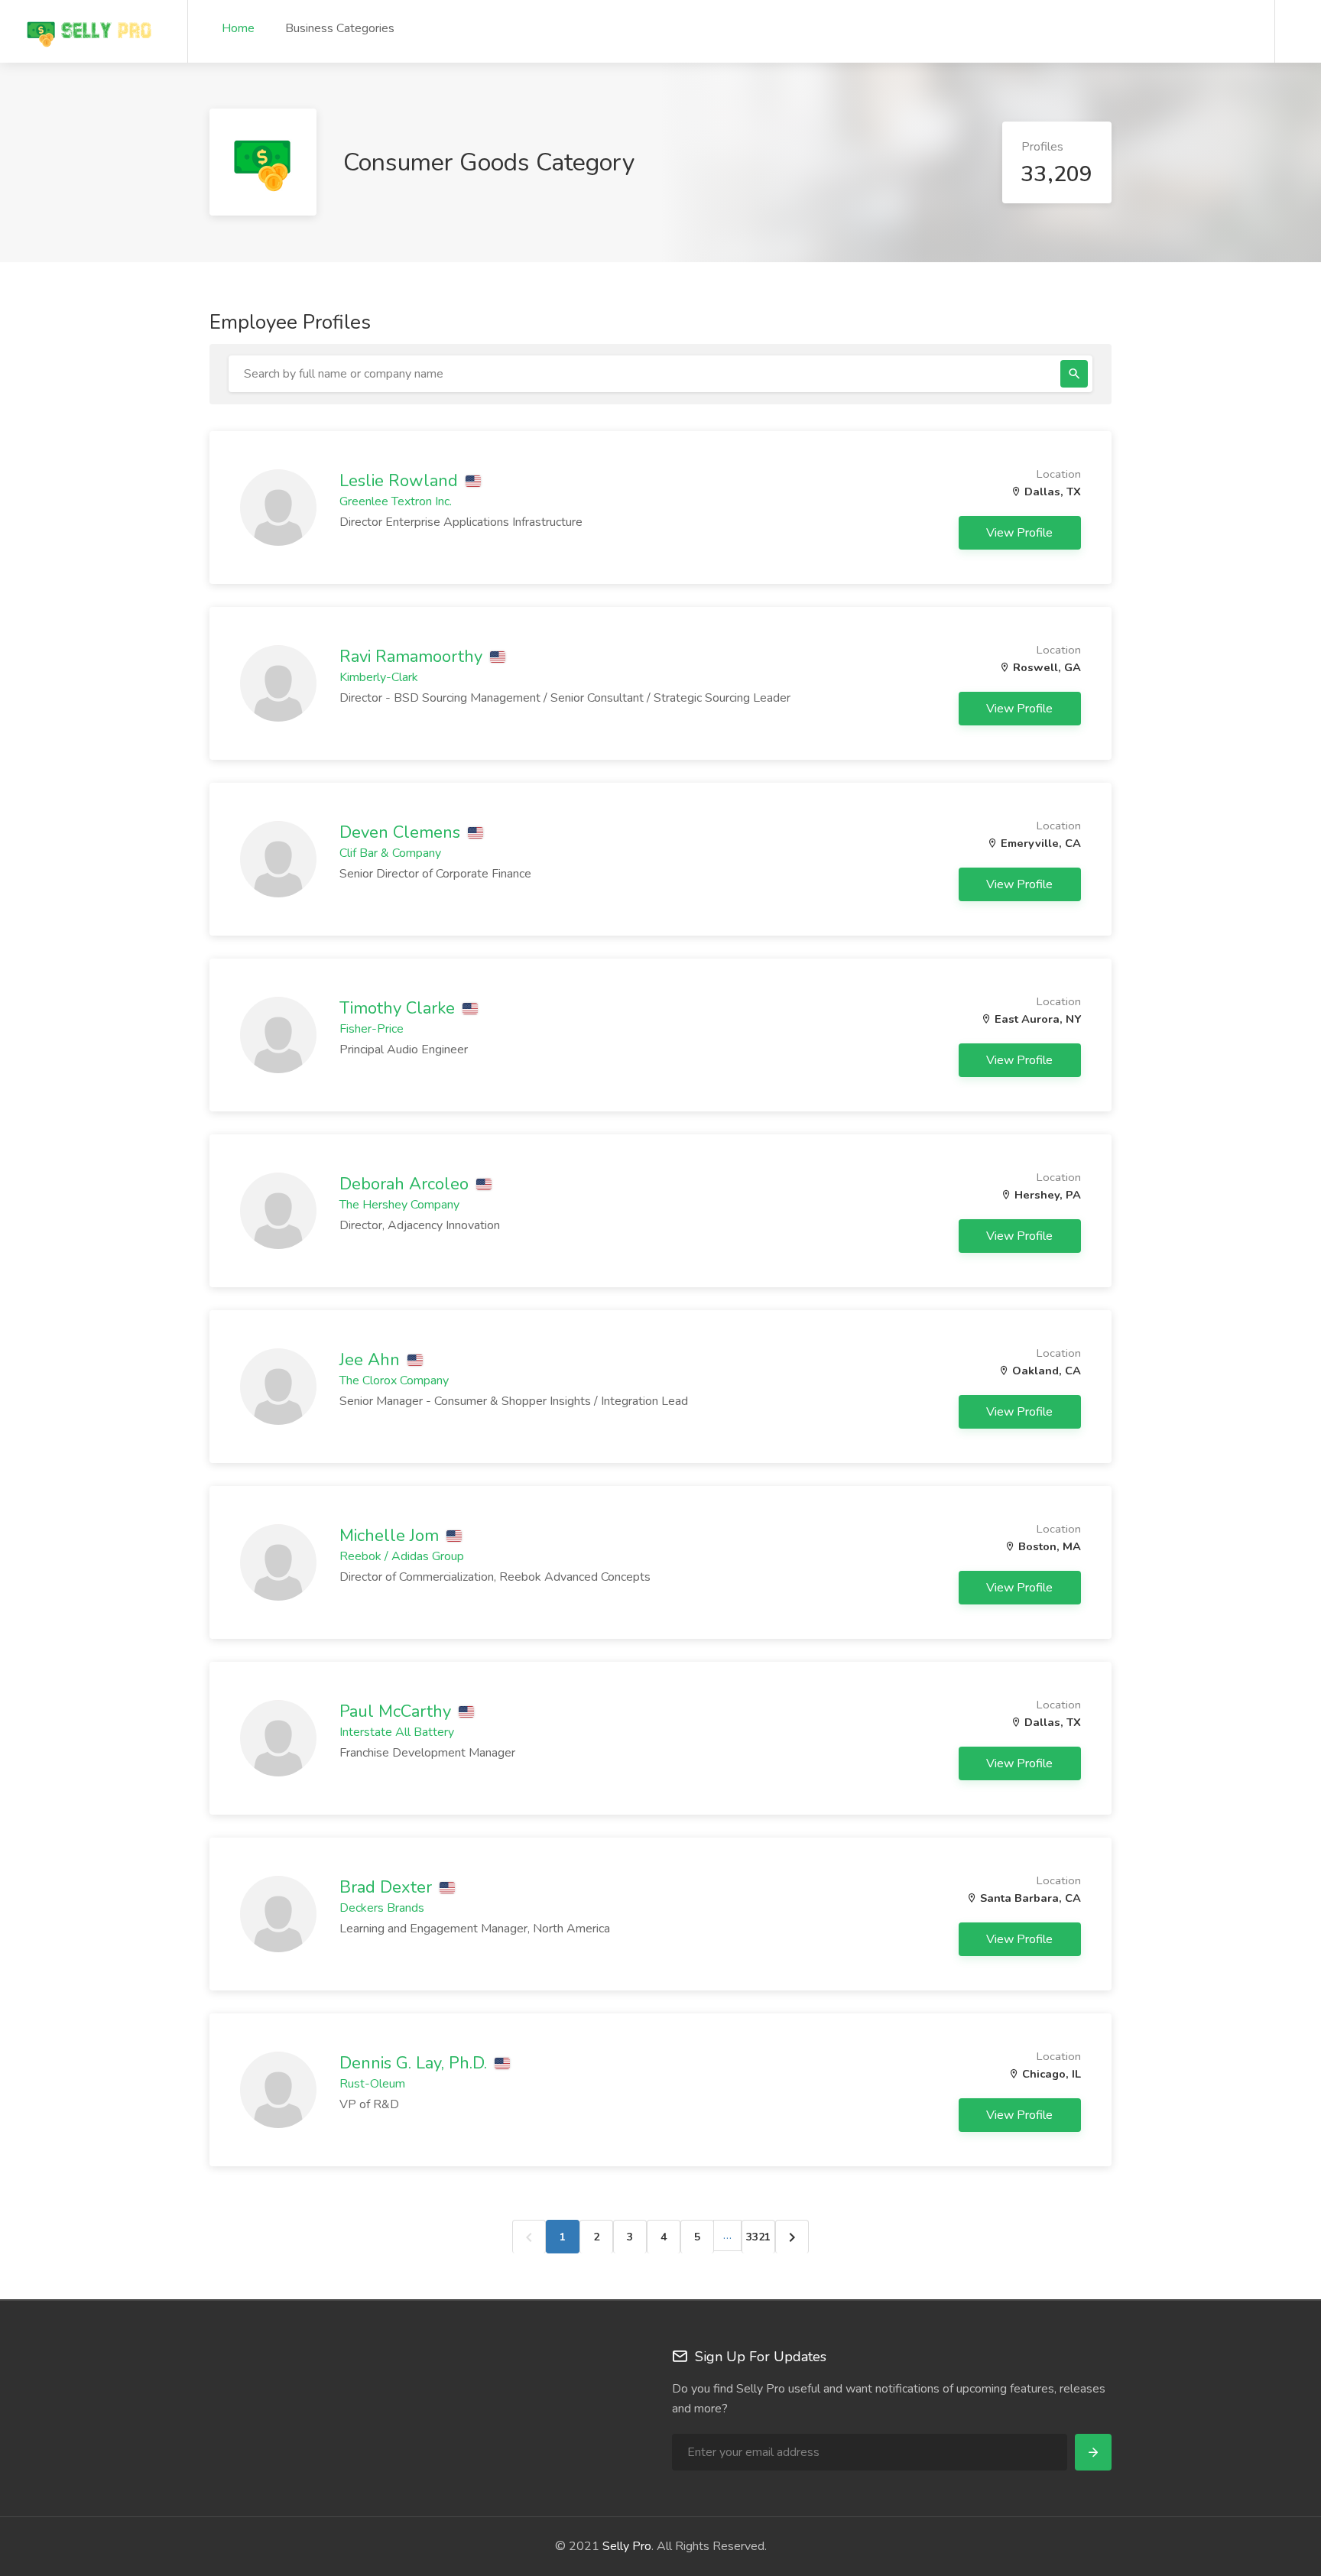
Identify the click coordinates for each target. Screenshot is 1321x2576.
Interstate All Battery (397, 1732)
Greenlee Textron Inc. (396, 501)
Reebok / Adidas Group (402, 1556)
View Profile (1021, 533)
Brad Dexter (388, 1887)
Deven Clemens (402, 832)
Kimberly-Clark (379, 677)
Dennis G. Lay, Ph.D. (415, 2063)
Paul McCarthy (398, 1711)
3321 (758, 2237)
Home (238, 28)
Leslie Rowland (401, 481)
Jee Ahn (372, 1360)
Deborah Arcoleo (406, 1184)
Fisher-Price (372, 1029)
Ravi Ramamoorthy (413, 657)
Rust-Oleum (372, 2084)
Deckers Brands (382, 1908)
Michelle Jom (391, 1536)
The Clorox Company (394, 1380)
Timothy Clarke (399, 1008)
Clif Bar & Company (390, 853)
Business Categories (340, 28)
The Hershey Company (399, 1205)
